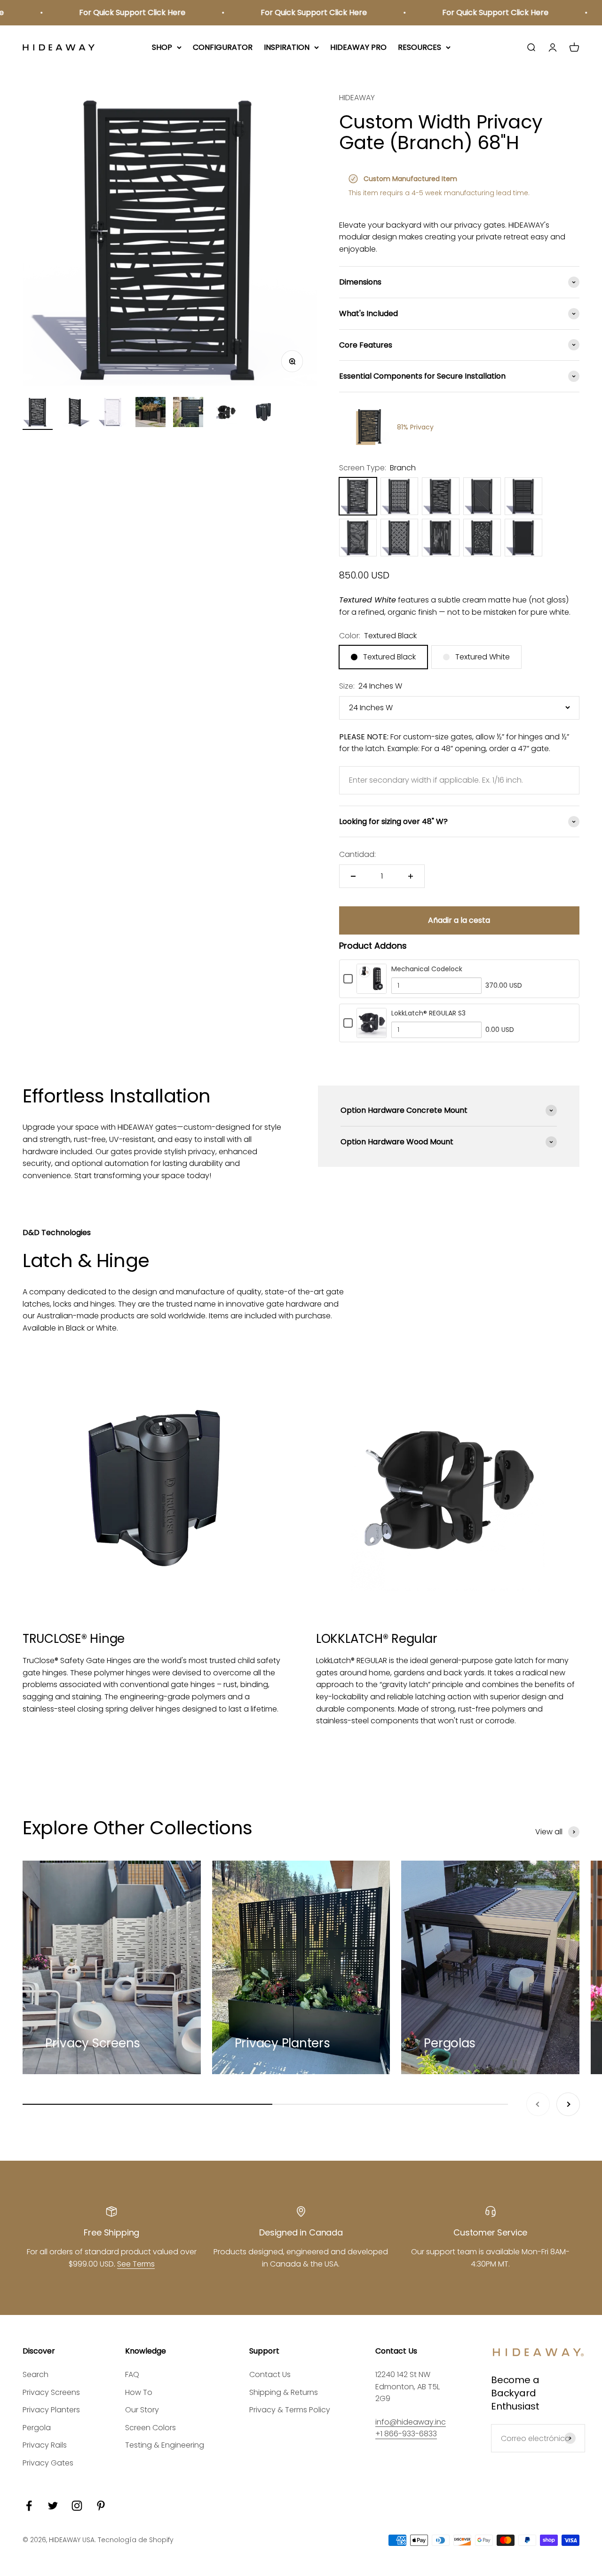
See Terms (136, 2264)
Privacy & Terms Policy (290, 2410)
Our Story (142, 2410)
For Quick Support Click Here (107, 12)
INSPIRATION (287, 47)
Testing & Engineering (165, 2445)
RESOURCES (420, 47)
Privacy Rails (45, 2445)
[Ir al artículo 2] (75, 413)
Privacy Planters (51, 2410)
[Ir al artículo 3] (113, 413)
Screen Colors (150, 2428)
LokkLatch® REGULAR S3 (428, 1013)
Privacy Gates (48, 2463)
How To (139, 2392)
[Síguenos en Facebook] (29, 2506)
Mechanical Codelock (427, 969)
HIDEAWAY (357, 98)
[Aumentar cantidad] (411, 876)
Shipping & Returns (284, 2392)
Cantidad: (357, 854)
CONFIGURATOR (223, 47)
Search (36, 2374)
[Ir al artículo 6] (226, 413)
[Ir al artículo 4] (150, 413)
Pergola (37, 2428)
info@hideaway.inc (411, 2422)
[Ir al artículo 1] (38, 413)
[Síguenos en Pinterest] (101, 2506)
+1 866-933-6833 (406, 2434)
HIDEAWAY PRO (358, 47)
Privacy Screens (51, 2392)
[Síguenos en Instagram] (77, 2506)
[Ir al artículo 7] (263, 413)
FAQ (132, 2374)
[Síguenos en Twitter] (53, 2506)
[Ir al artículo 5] (188, 413)
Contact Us (270, 2374)
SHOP (162, 47)
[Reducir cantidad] (353, 876)
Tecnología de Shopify (136, 2540)
